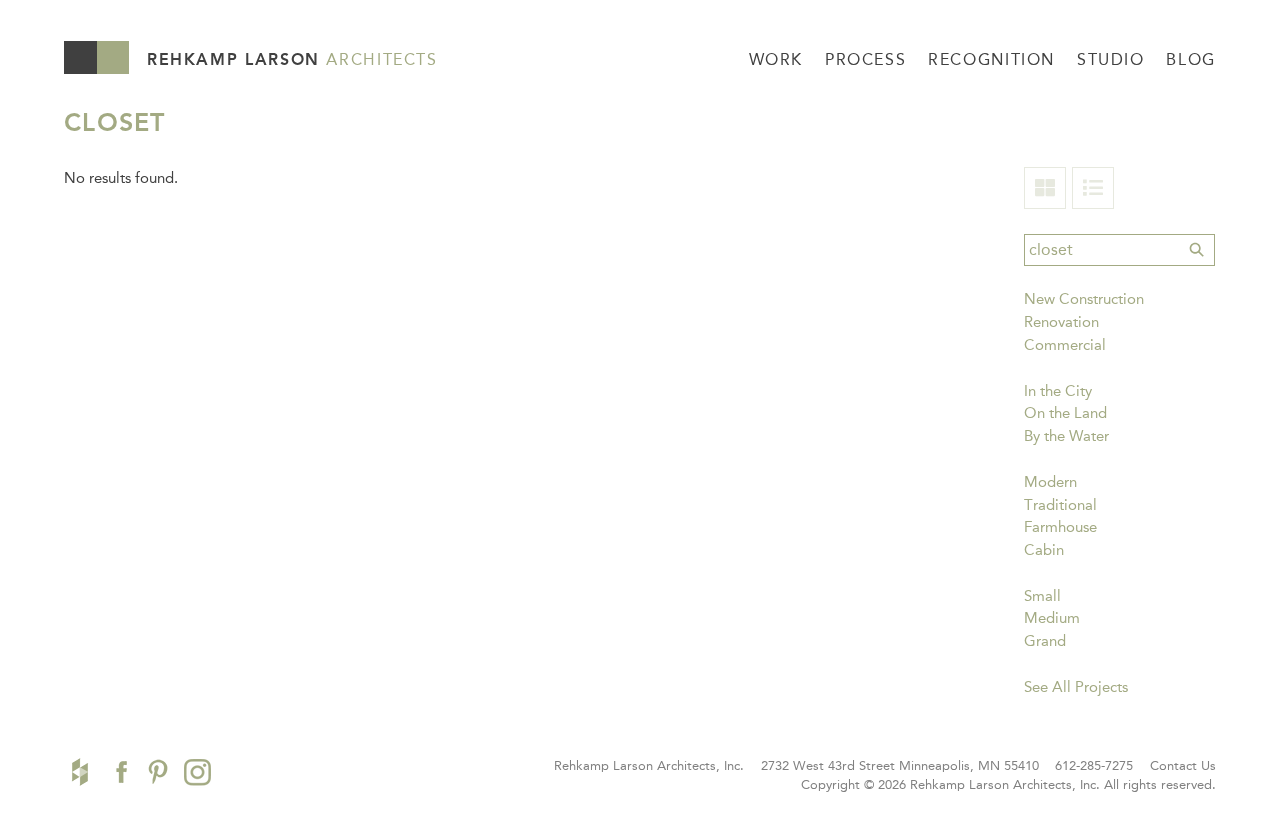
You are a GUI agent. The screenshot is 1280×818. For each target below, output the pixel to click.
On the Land (1065, 413)
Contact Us (1183, 765)
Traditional (1060, 505)
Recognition (991, 59)
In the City (1058, 391)
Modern (1050, 482)
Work (776, 59)
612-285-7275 (1094, 765)
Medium (1052, 618)
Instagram (197, 772)
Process (865, 59)
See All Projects (1076, 687)
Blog (1191, 59)
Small (1042, 596)
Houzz (80, 772)
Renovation (1061, 322)
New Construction (1084, 299)
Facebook (119, 772)
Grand (1045, 641)
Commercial (1065, 345)
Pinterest (158, 772)
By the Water (1066, 436)
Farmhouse (1060, 527)
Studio (1111, 59)
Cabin (1044, 550)
